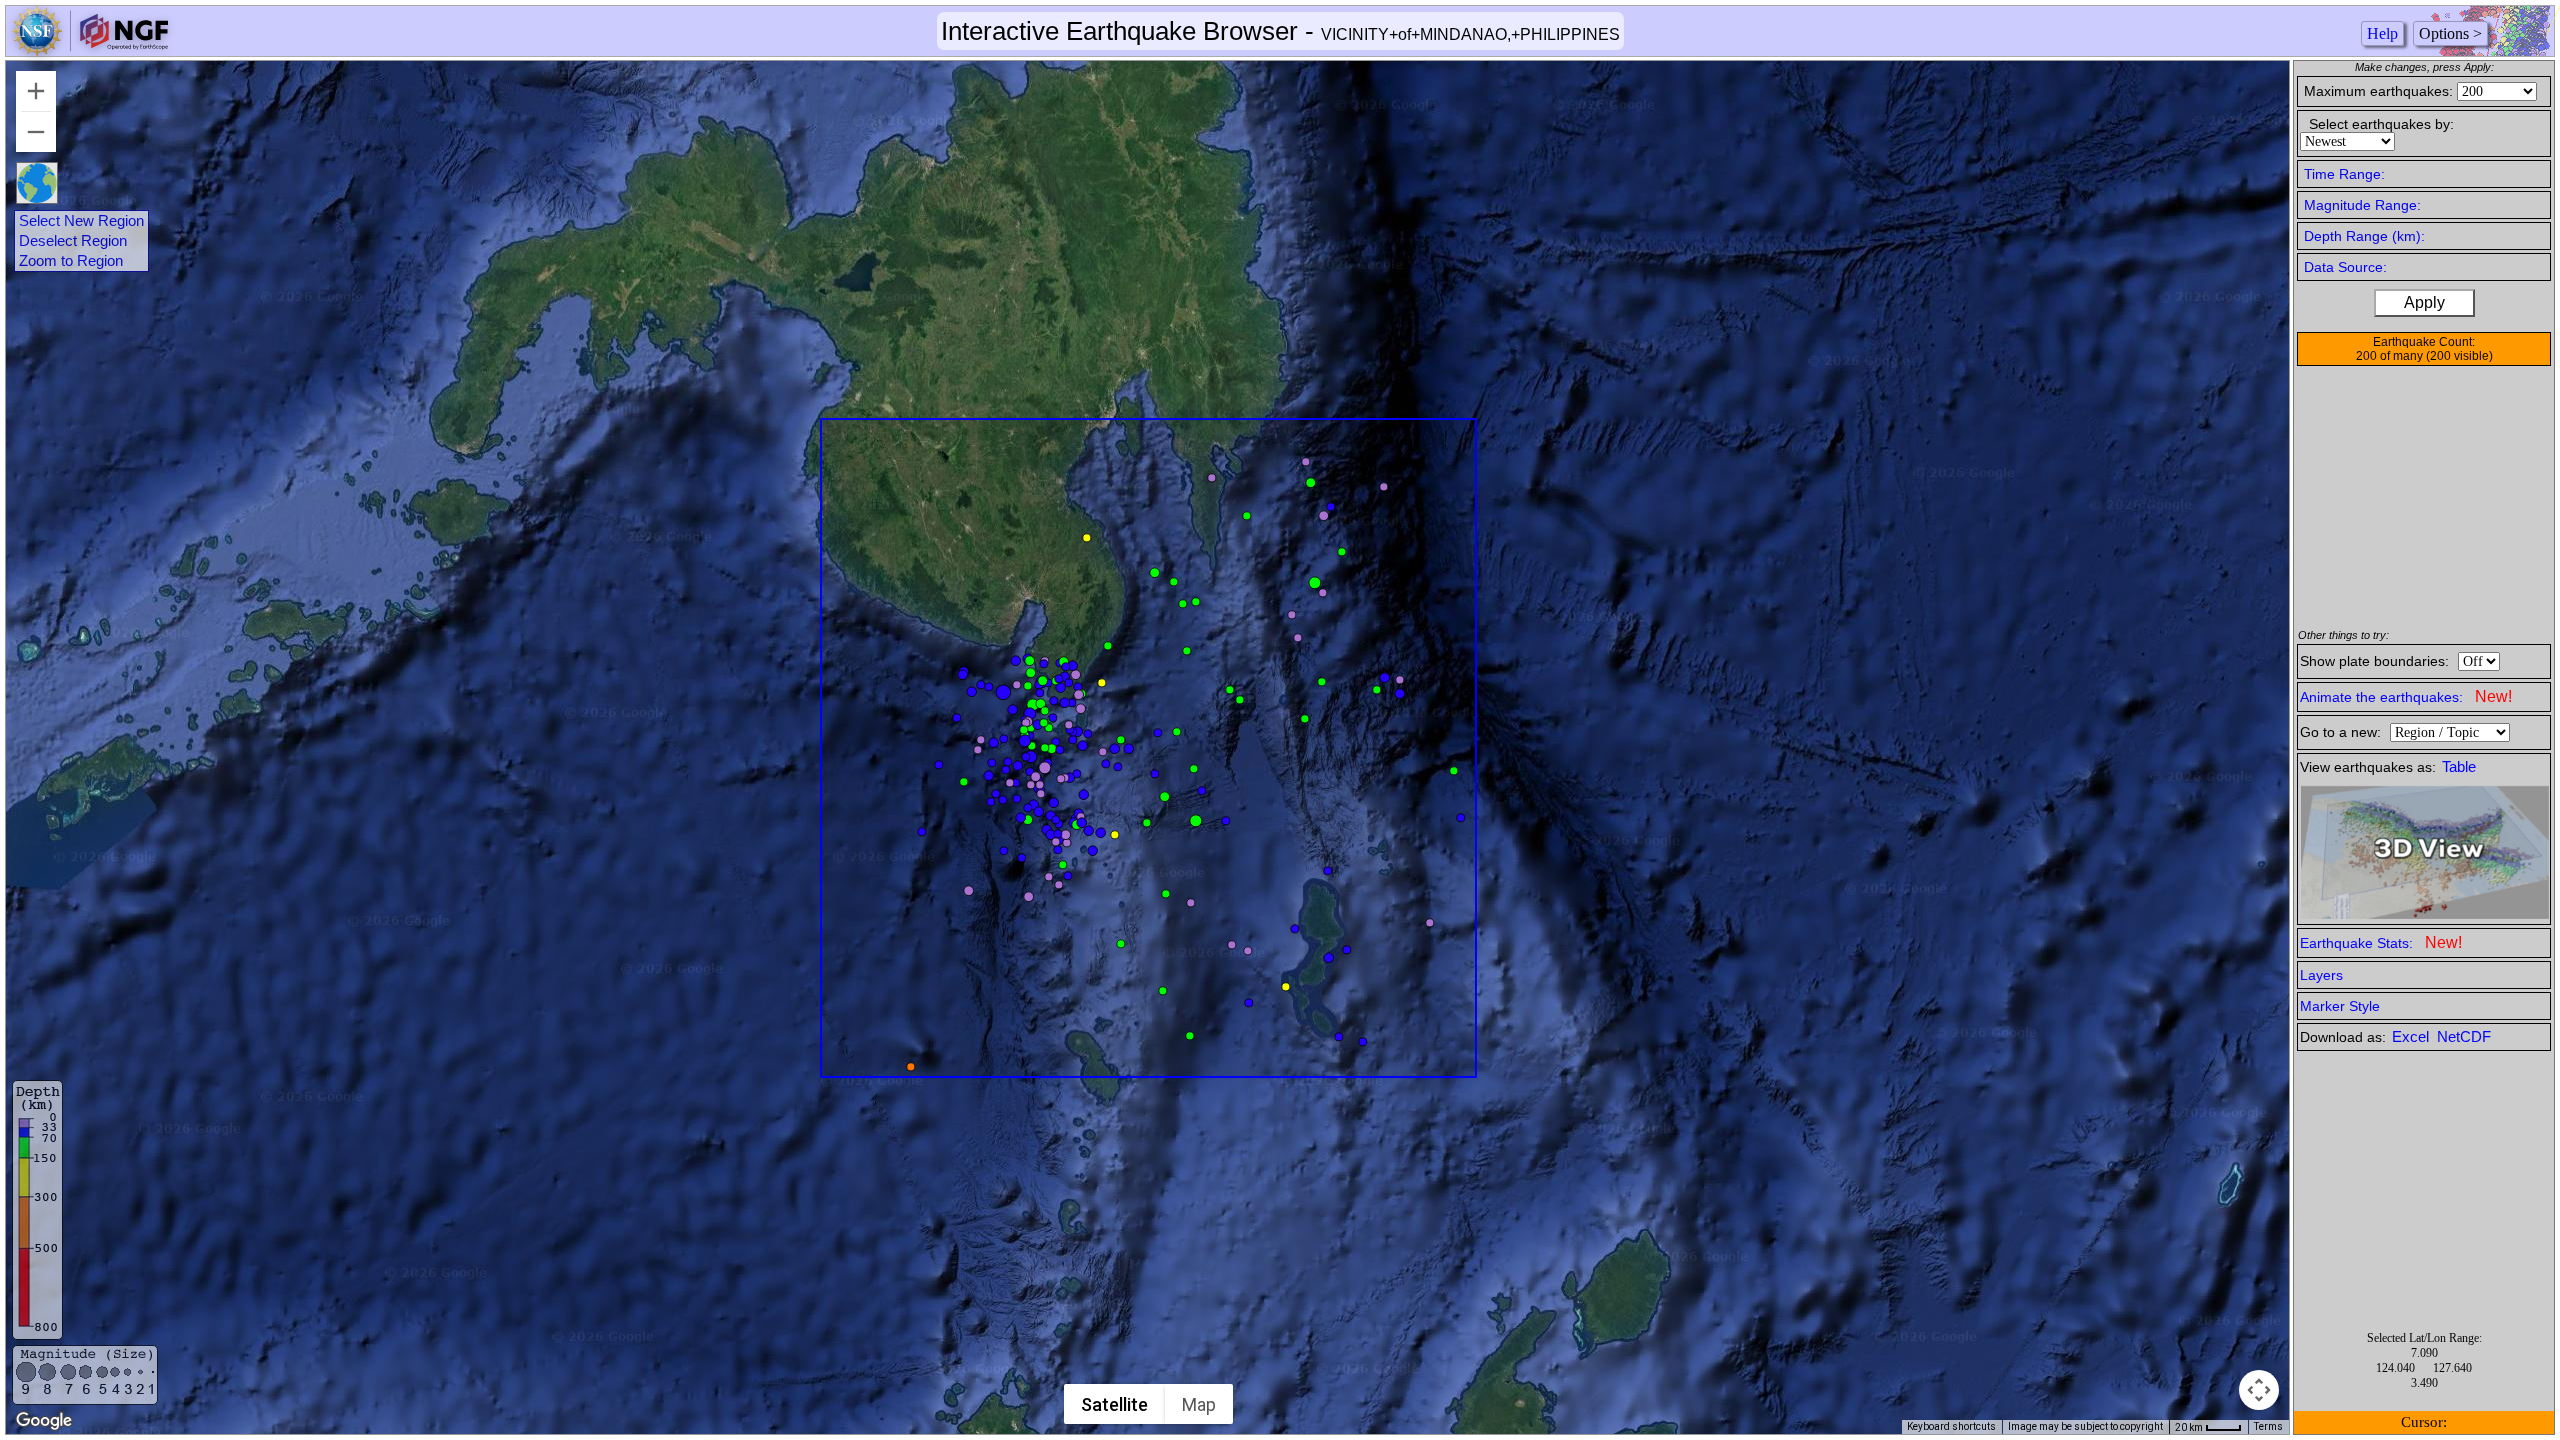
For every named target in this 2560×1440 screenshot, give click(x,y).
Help (2382, 33)
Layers (2321, 975)
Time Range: (2344, 174)
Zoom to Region (71, 261)
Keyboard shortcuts (1951, 1426)
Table (2459, 767)
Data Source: (2345, 267)
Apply (2424, 302)
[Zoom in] (36, 91)
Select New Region (81, 221)
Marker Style (2340, 1006)
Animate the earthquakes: (2406, 696)
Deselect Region (73, 241)
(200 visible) (2459, 356)
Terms (2268, 1426)
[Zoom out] (36, 132)
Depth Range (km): (2364, 236)
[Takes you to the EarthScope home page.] (90, 50)
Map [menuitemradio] (1199, 1404)
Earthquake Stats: (2381, 942)
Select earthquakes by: (2381, 124)
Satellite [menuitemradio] (1114, 1404)
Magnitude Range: (2362, 205)
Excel (2412, 1037)
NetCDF (2464, 1037)
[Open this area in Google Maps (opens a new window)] (44, 1421)
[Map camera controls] (2259, 1390)
